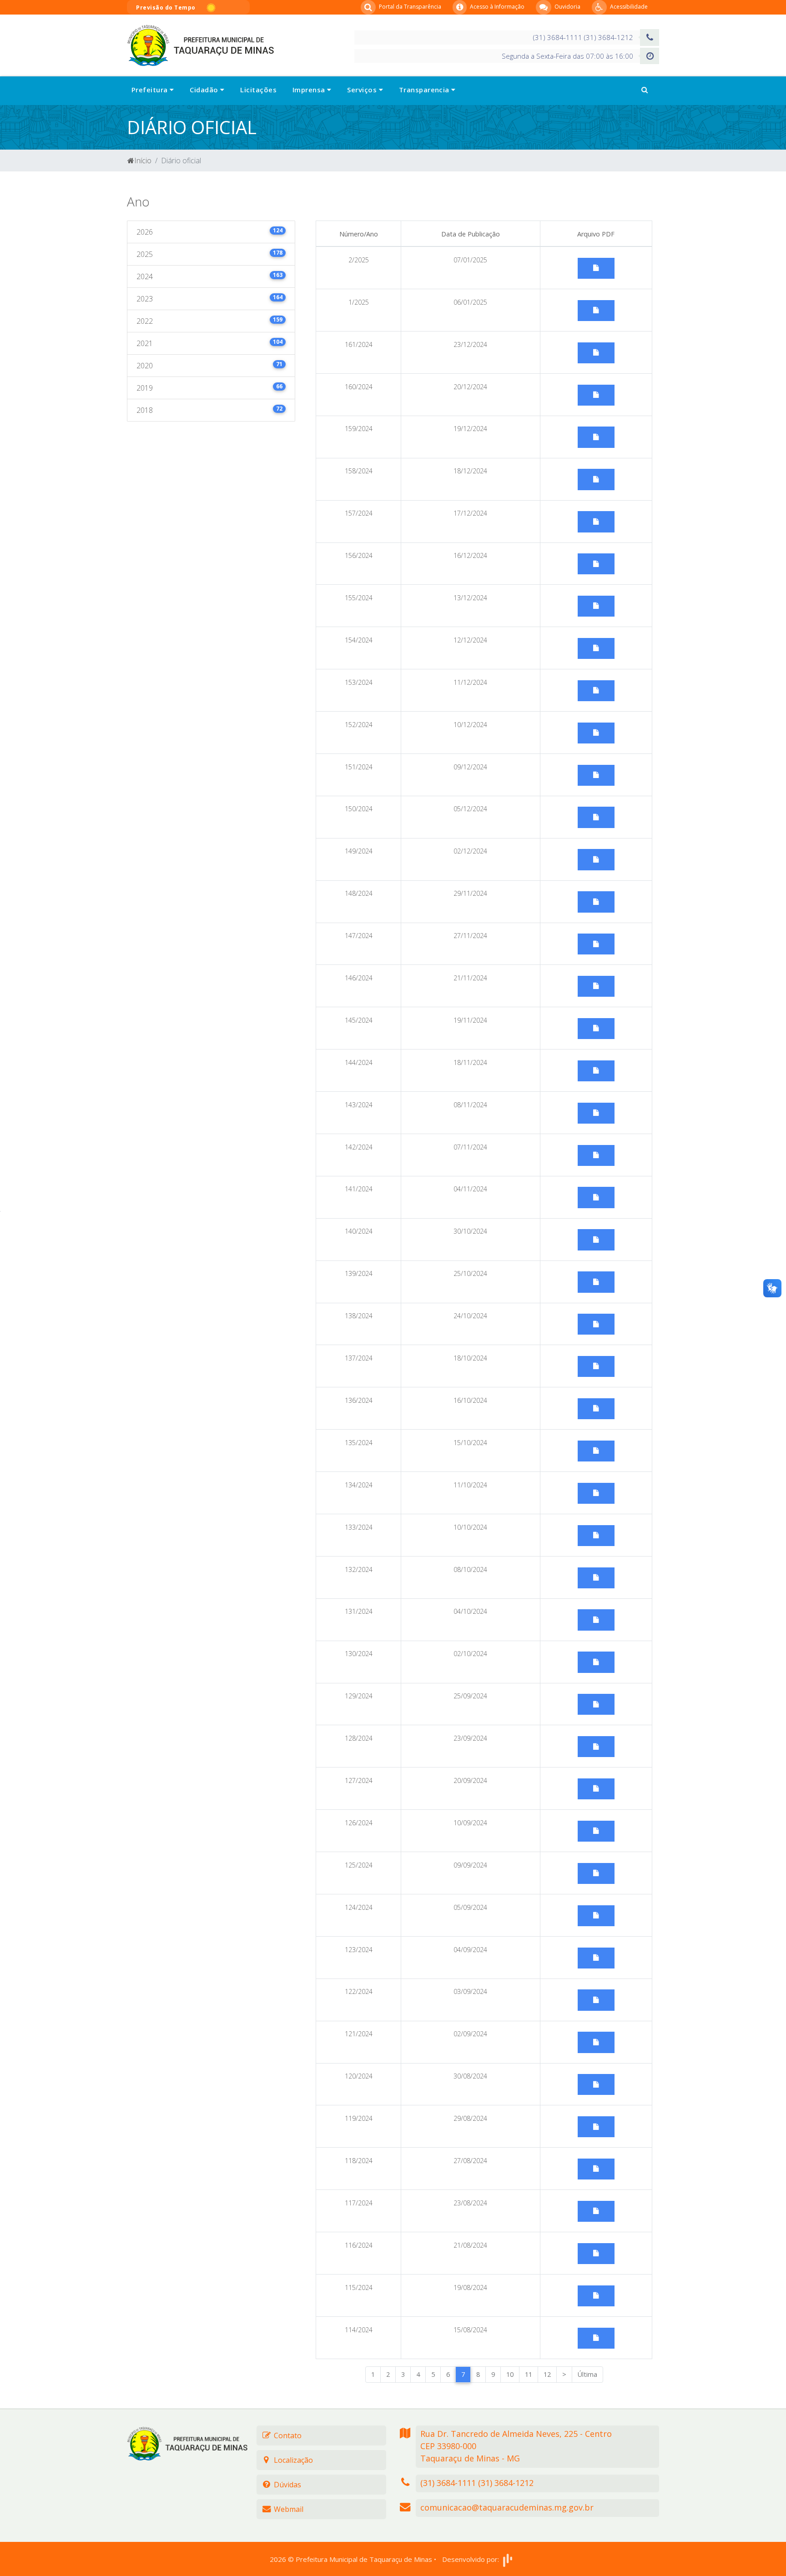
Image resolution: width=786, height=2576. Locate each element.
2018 (209, 410)
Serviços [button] (363, 90)
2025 (209, 254)
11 (529, 2374)
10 (510, 2374)
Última (587, 2374)
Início (143, 161)
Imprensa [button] (310, 90)
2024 (209, 276)
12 (547, 2374)
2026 (209, 232)
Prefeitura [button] (151, 90)
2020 (209, 365)
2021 (209, 343)
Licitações (258, 90)
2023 (209, 299)
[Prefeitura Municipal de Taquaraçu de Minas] (200, 45)
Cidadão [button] (205, 90)
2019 (209, 388)
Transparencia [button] (425, 90)
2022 (209, 321)
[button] (645, 90)
